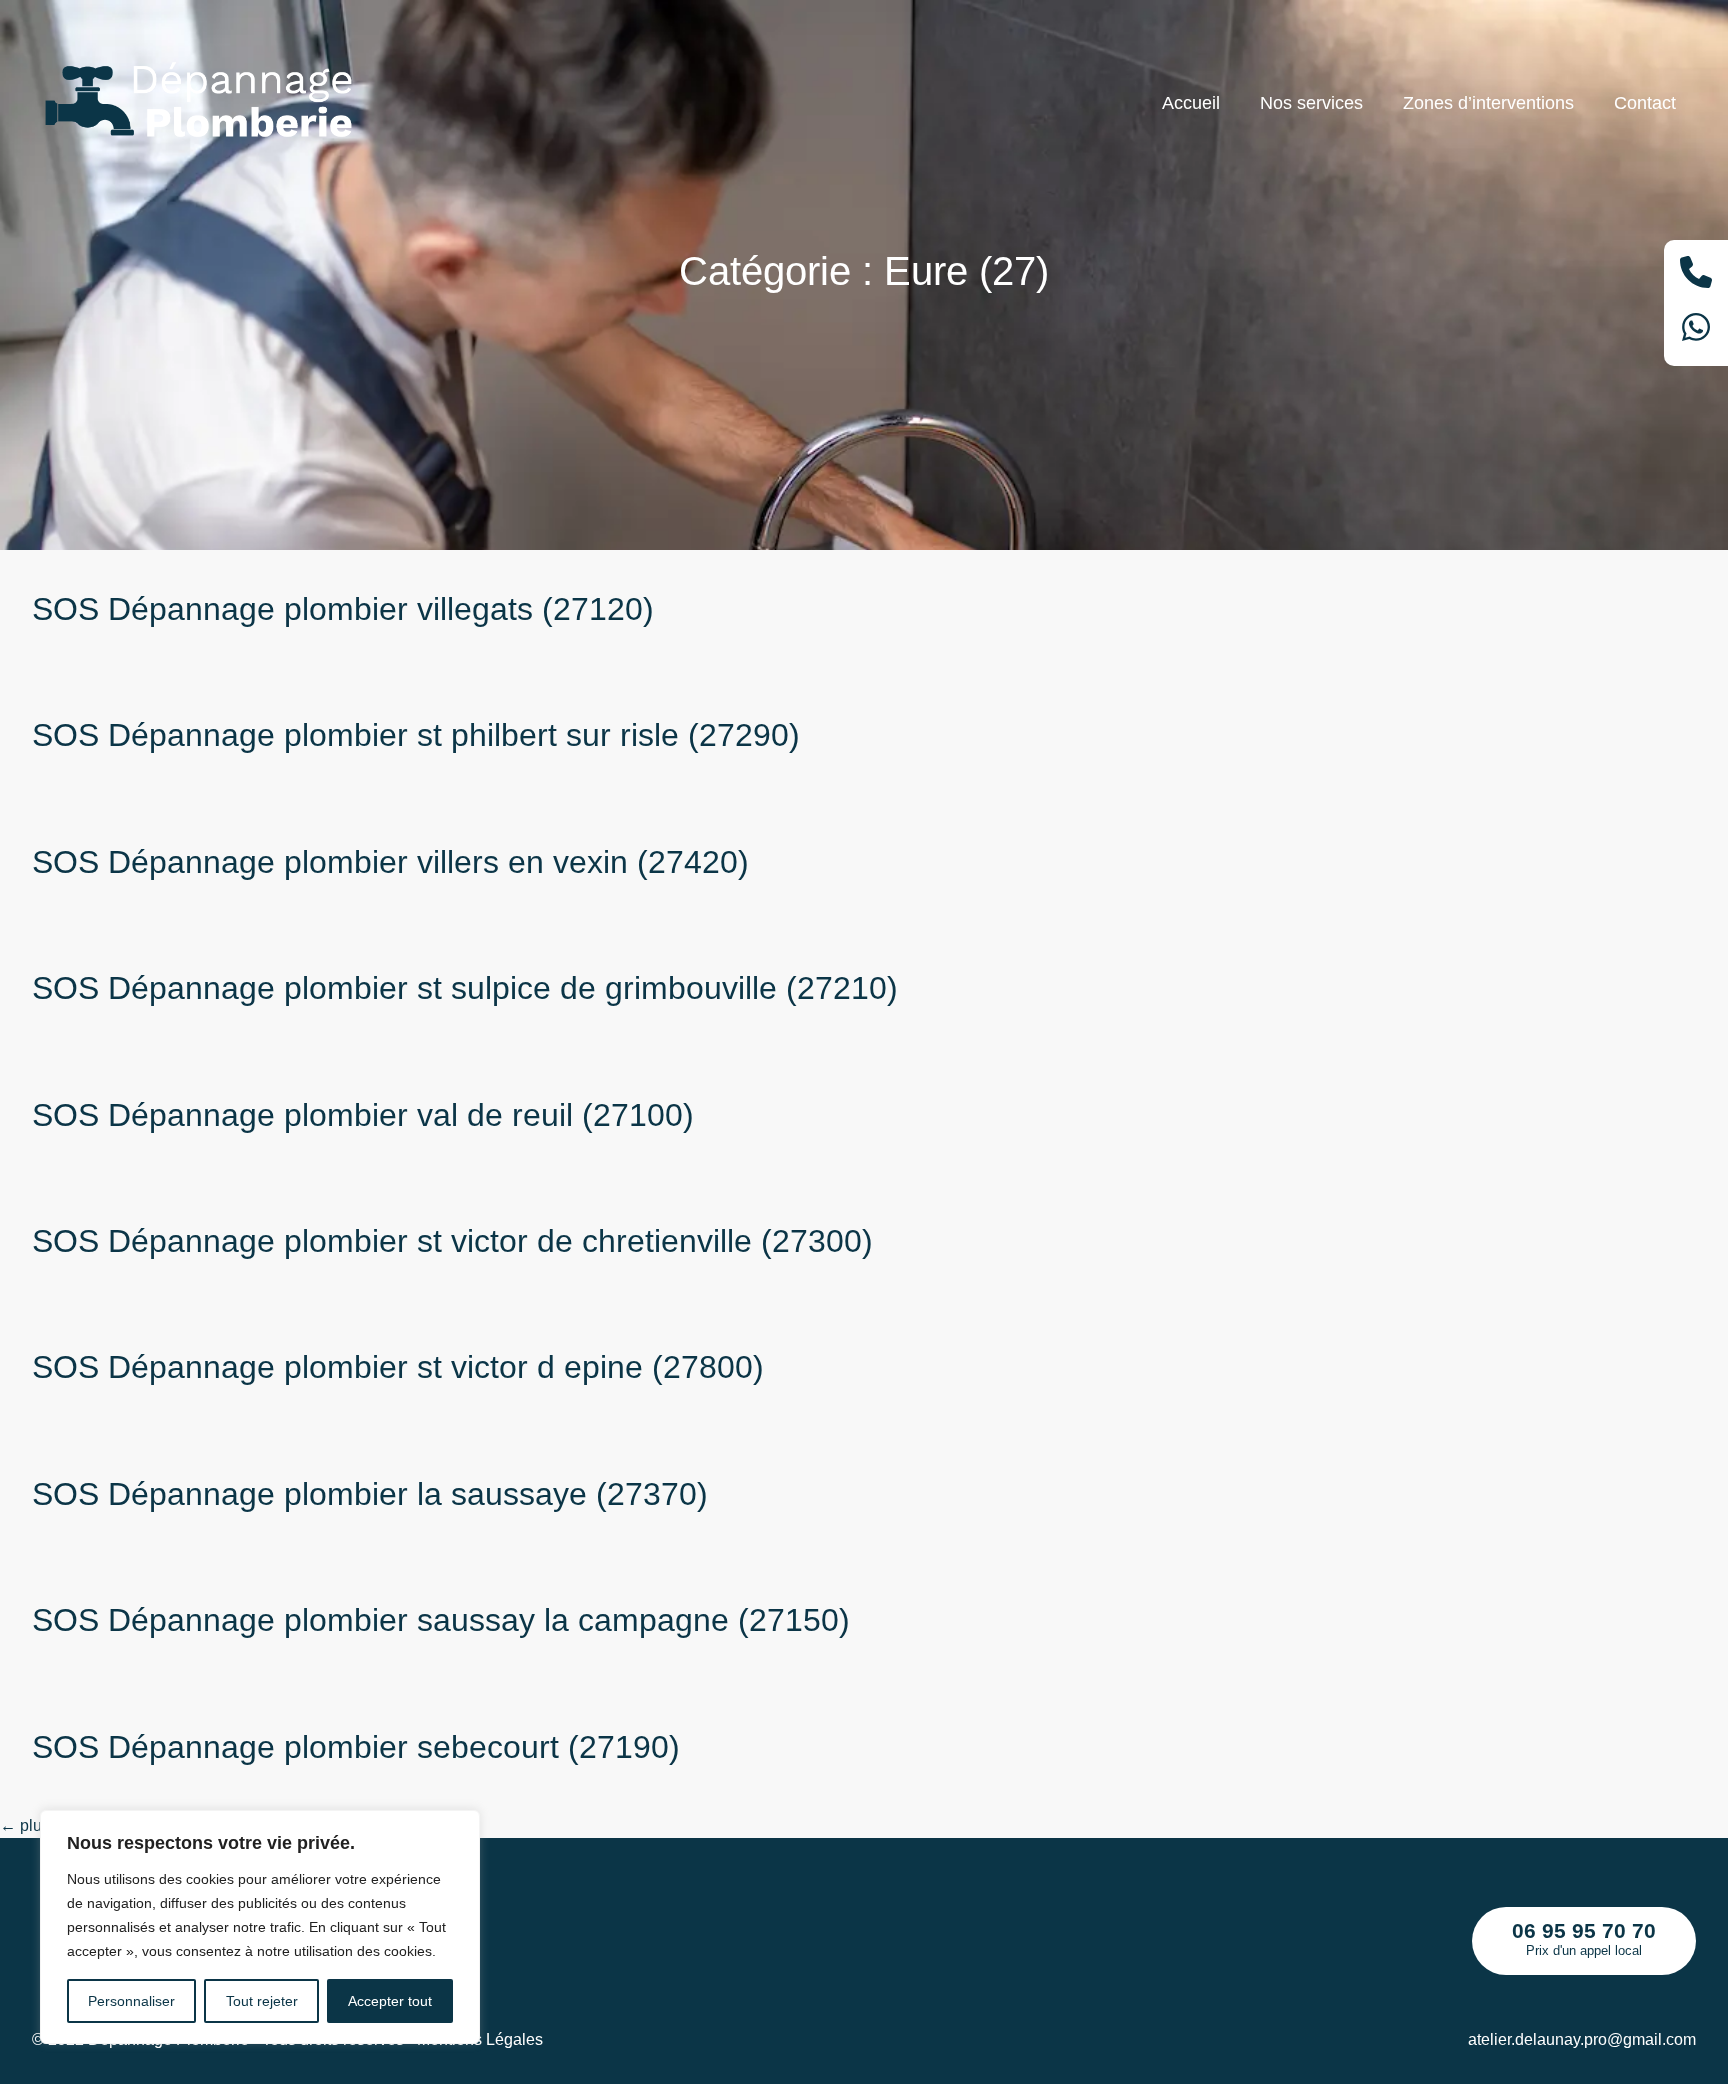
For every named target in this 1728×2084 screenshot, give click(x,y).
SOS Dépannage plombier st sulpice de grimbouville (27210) (465, 988)
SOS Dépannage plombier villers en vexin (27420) (390, 862)
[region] (260, 1927)
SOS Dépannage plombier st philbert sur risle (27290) (416, 735)
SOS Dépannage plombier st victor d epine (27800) (398, 1367)
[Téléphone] (1696, 275)
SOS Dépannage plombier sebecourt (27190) (356, 1747)
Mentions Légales (480, 2039)
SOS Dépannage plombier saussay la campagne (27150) (441, 1620)
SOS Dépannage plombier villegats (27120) (343, 609)
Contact (1645, 103)
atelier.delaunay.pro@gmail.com (1582, 2039)
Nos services (1311, 103)
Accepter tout (390, 2001)
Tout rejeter (262, 2001)
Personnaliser (131, 2001)
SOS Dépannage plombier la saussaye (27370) (370, 1494)
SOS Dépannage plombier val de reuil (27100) (363, 1115)
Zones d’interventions (1488, 103)
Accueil (1191, 103)
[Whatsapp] (1696, 330)
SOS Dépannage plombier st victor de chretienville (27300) (452, 1241)
